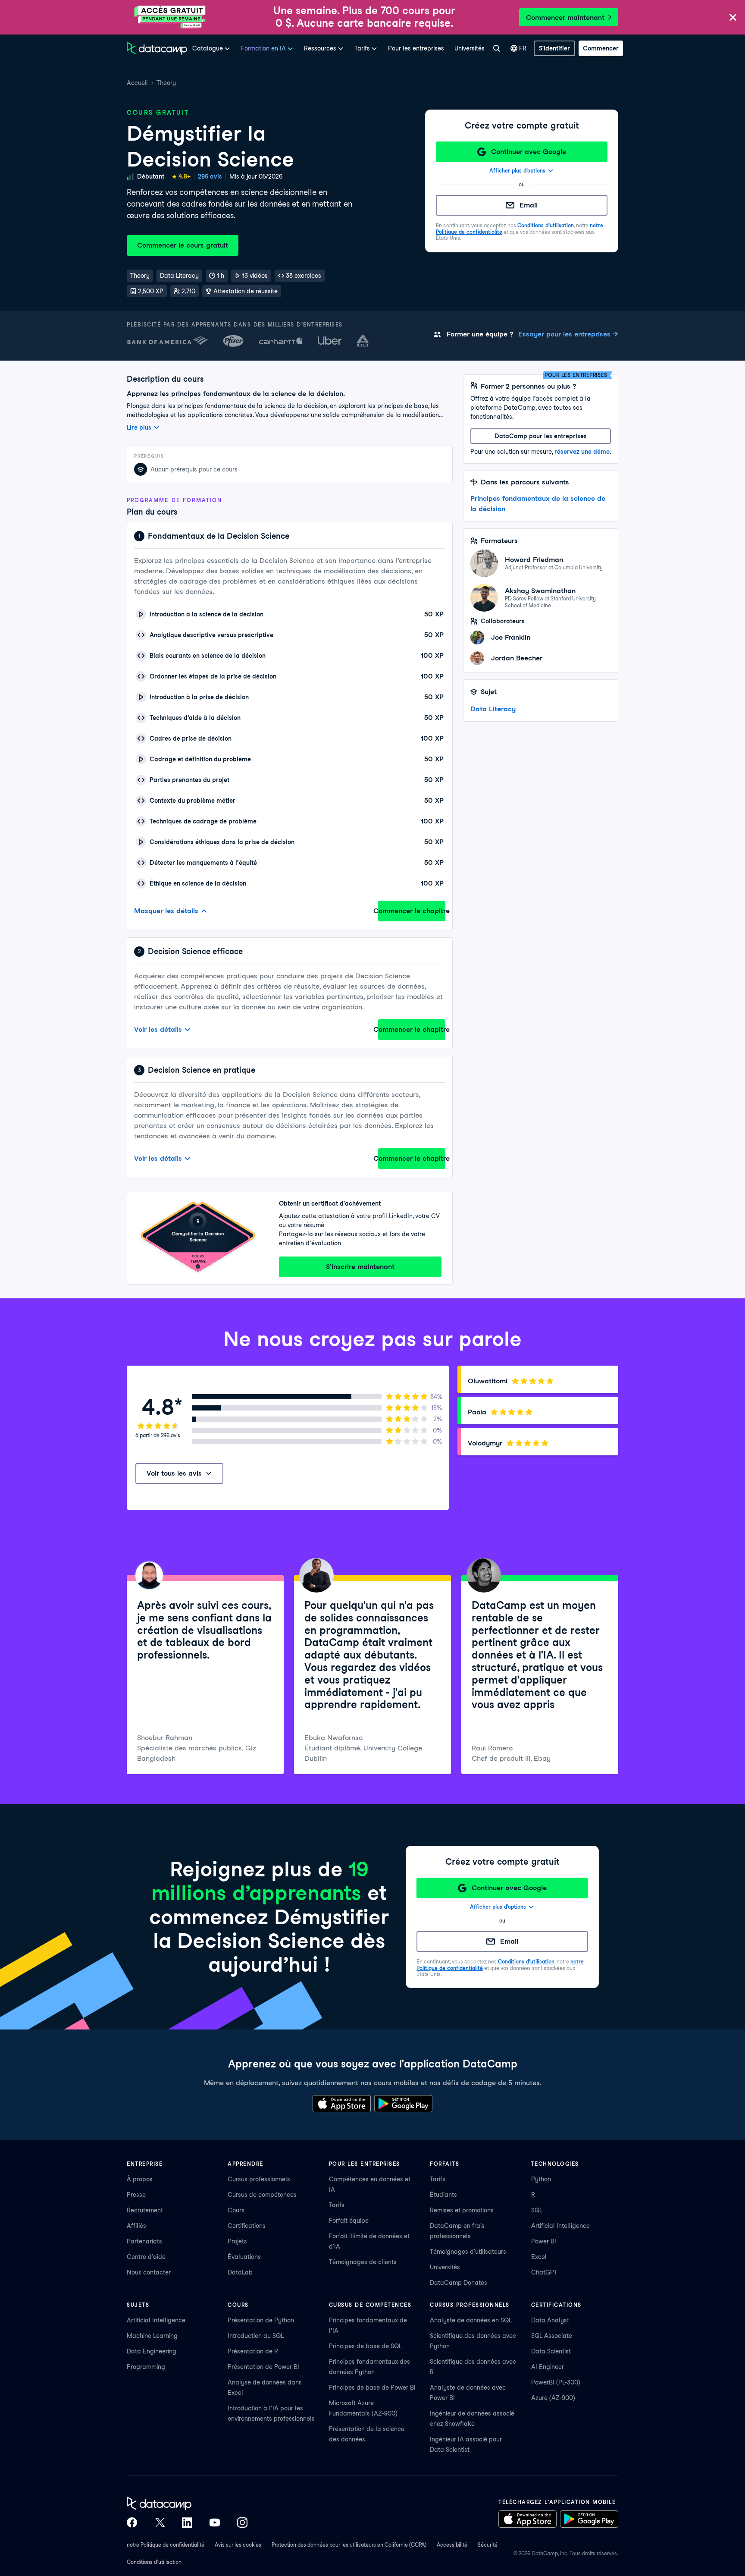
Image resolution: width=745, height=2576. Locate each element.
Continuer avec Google (529, 152)
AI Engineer (548, 2367)
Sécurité (488, 2545)
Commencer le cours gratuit (183, 245)
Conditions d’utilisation (546, 225)
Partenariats (144, 2241)
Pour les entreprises (416, 48)
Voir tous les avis (174, 1473)
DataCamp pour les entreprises (541, 436)
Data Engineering (152, 2351)
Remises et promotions (462, 2210)
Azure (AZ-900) (553, 2398)
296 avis (210, 176)
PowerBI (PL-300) (556, 2382)
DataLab (240, 2272)
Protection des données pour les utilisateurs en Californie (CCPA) (349, 2545)
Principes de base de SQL (365, 2346)
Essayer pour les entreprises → (568, 334)
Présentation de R (253, 2351)
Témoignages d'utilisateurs (468, 2252)
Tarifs (337, 2205)
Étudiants (443, 2195)
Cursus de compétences (262, 2195)
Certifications (247, 2226)
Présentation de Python (261, 2320)
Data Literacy (493, 709)
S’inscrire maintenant (360, 1267)
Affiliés (136, 2226)
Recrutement (145, 2210)
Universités (470, 48)
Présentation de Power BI (263, 2367)
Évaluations (244, 2257)
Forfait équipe (349, 2221)
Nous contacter (149, 2272)
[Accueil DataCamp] (187, 2504)
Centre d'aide (146, 2257)
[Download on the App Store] (342, 2104)
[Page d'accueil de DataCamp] (157, 48)
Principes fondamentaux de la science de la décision (538, 504)
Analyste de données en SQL (471, 2320)
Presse (136, 2195)
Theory (166, 83)
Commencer (601, 48)
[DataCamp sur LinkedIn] (187, 2523)
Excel (539, 2257)
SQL (537, 2210)
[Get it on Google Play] (403, 2104)
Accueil (137, 83)
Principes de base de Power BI (372, 2388)
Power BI (544, 2241)
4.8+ (185, 176)
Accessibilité (452, 2545)
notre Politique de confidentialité (166, 2545)
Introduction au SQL (256, 2336)
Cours (236, 2210)
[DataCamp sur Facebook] (132, 2523)
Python (541, 2179)
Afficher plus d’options (517, 171)
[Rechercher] (496, 48)
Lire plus (139, 427)
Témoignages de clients (363, 2262)
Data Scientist (551, 2351)
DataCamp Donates (459, 2283)
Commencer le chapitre (412, 911)
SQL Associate (552, 2336)
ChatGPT (544, 2272)
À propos (140, 2179)
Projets (237, 2241)
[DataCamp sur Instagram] (242, 2523)
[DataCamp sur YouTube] (215, 2523)
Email (529, 205)
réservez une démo (582, 452)
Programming (146, 2367)
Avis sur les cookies (238, 2545)
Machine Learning (152, 2336)
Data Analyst (550, 2320)
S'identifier (554, 48)
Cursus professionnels (259, 2179)
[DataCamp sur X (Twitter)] (160, 2523)
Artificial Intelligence (560, 2226)
